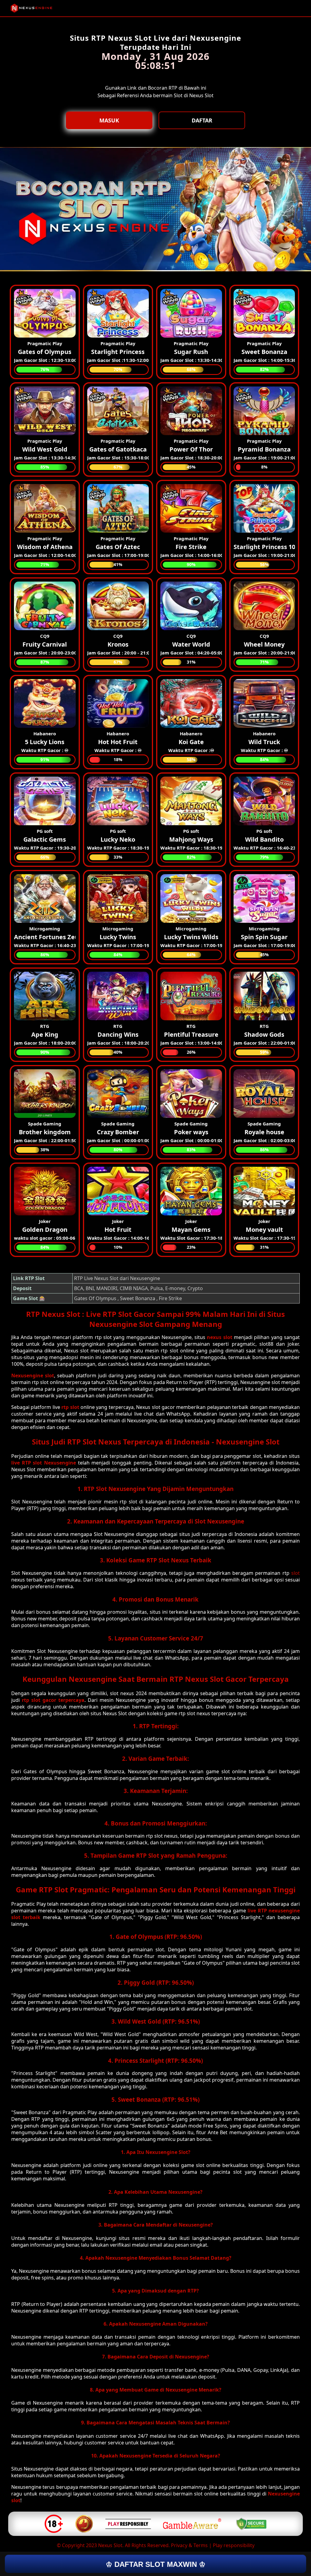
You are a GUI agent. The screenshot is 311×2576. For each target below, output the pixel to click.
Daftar (202, 120)
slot (296, 1573)
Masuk (109, 120)
